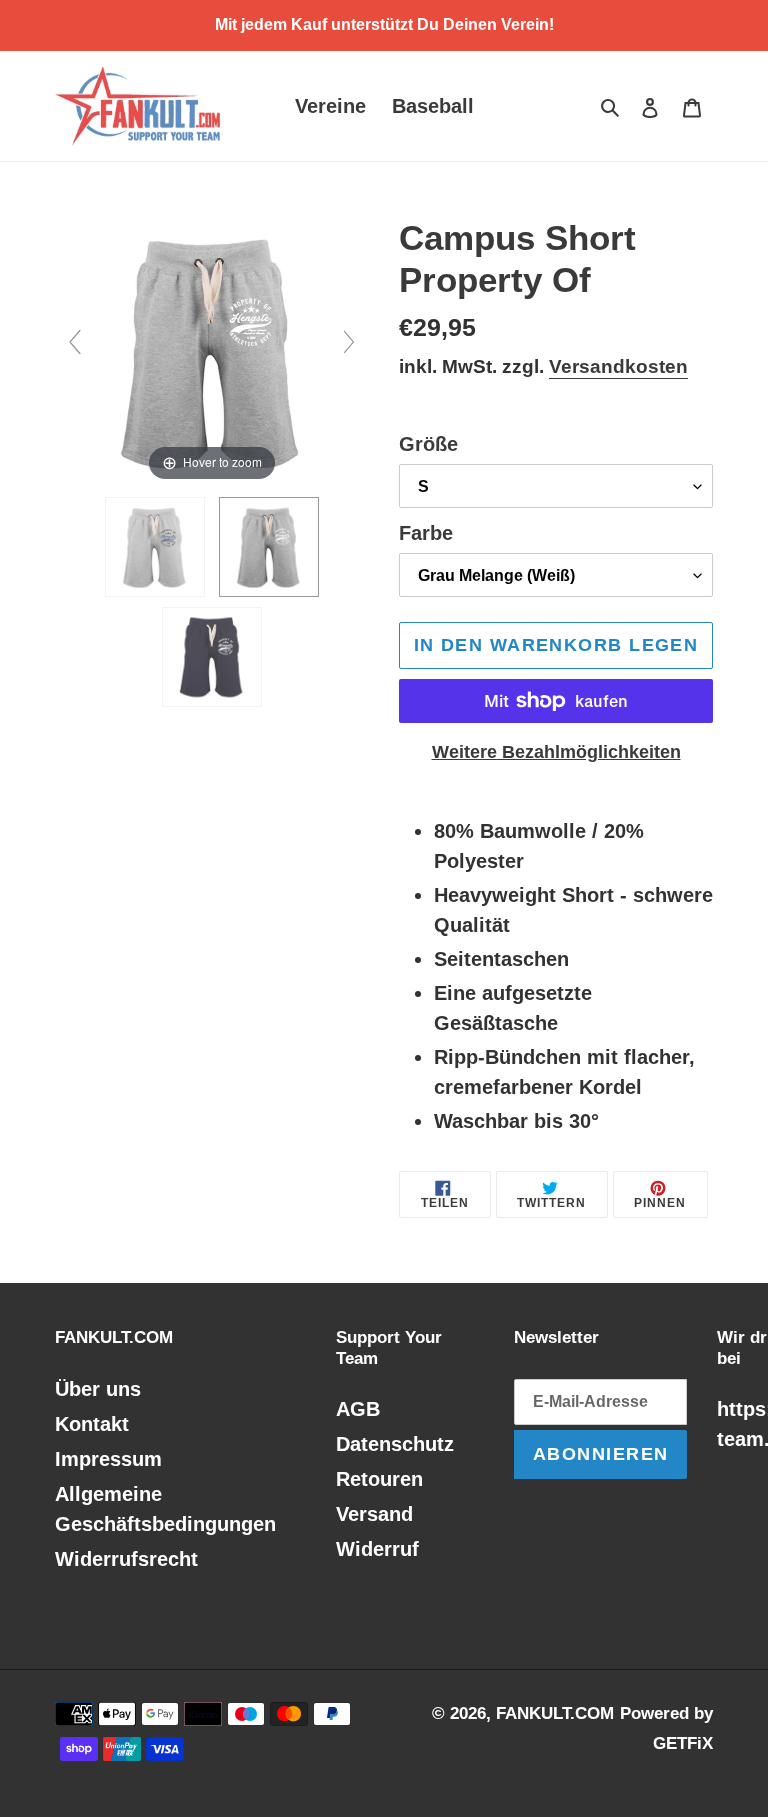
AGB (358, 1409)
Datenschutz (395, 1444)
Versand (374, 1514)
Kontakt (92, 1424)
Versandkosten (618, 366)
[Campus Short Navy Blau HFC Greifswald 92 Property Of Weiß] (212, 657)
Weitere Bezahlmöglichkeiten (556, 752)
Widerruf (377, 1549)
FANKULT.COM (555, 1713)
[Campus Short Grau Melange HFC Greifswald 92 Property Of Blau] (155, 547)
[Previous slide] (75, 342)
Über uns (98, 1389)
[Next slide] (349, 342)
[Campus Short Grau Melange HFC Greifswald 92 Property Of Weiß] (269, 547)
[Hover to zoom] (212, 350)
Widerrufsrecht (126, 1559)
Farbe (426, 533)
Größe (428, 444)
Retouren (379, 1479)
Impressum (108, 1459)
